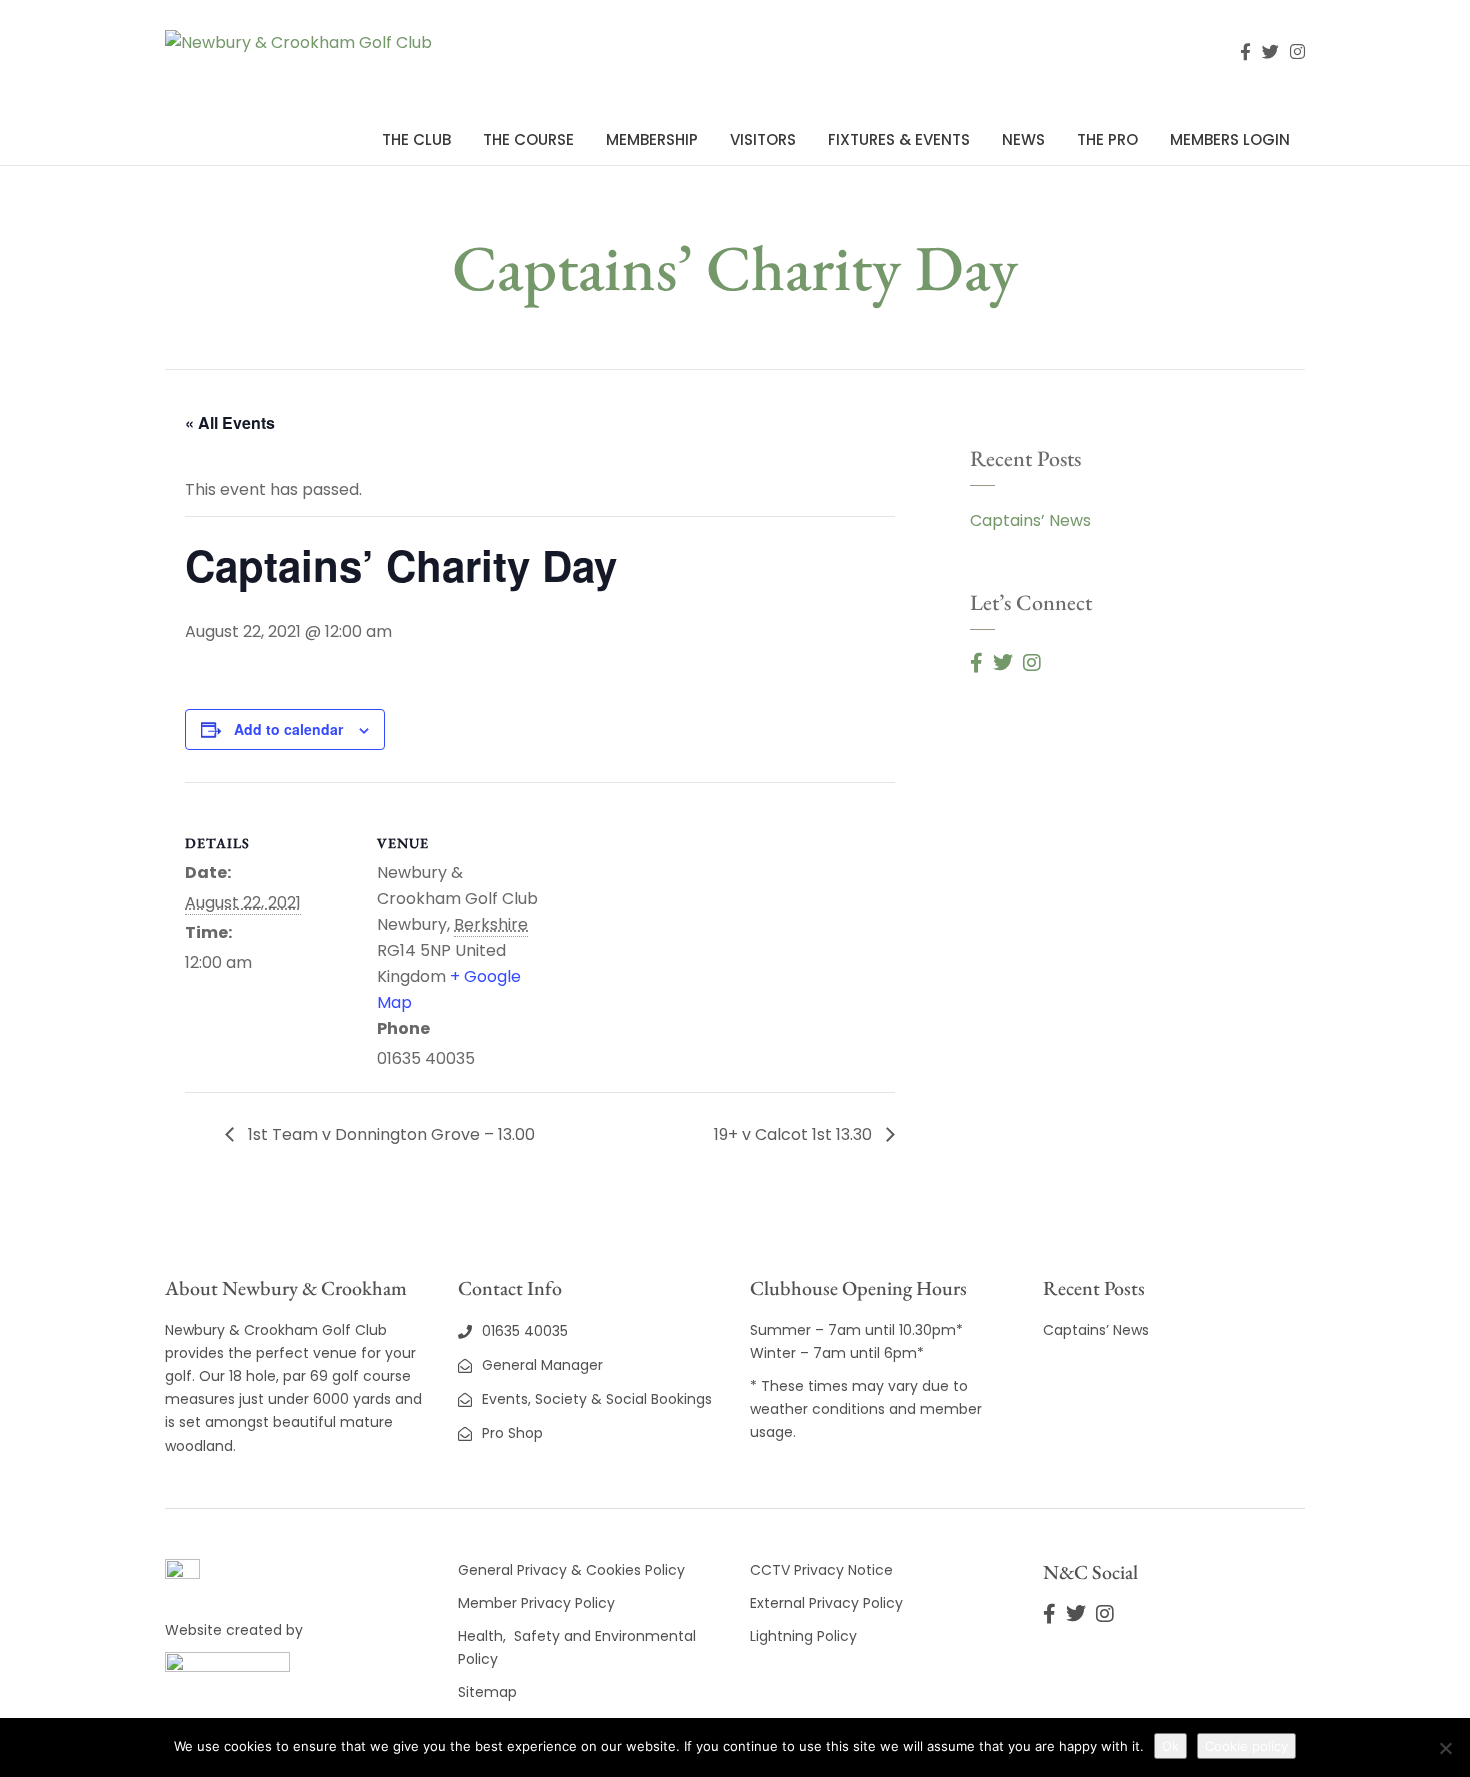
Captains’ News (1030, 520)
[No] (1445, 1748)
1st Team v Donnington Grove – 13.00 (389, 1134)
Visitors (763, 139)
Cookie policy (1246, 1746)
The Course (528, 139)
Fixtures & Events (899, 139)
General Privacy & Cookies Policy (571, 1570)
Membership (652, 139)
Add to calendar (288, 729)
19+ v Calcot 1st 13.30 (795, 1134)
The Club (416, 139)
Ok (1170, 1746)
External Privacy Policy (826, 1603)
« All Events (230, 422)
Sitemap (487, 1692)
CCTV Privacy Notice (821, 1570)
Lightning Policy (803, 1636)
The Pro (1107, 139)
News (1023, 139)
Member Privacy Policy (538, 1603)
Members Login (1230, 139)
